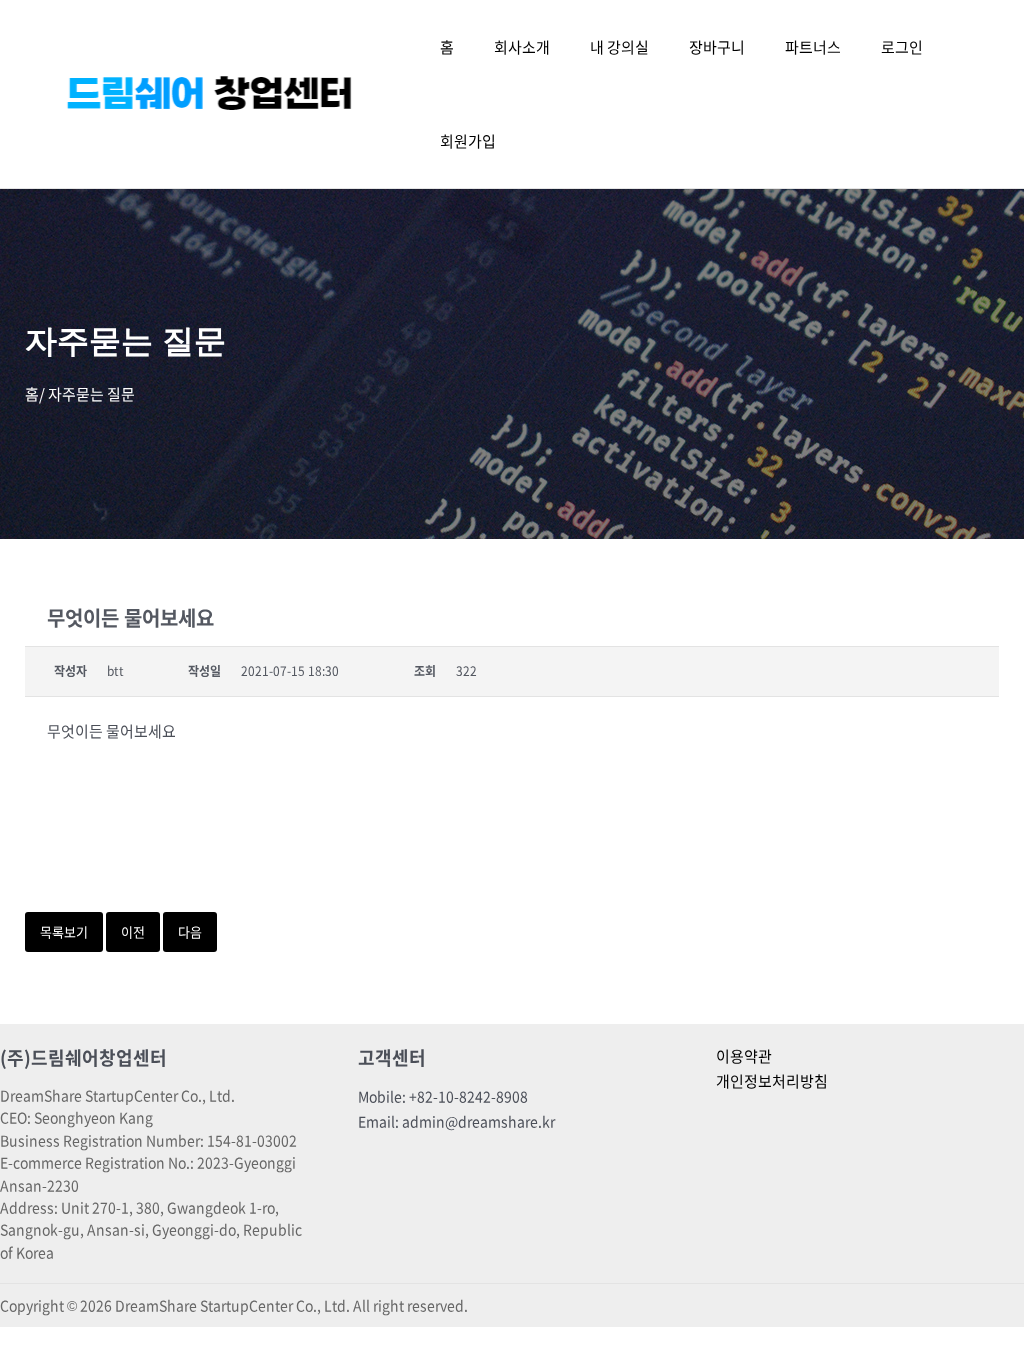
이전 (133, 931)
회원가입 (468, 141)
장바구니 (717, 47)
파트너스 (813, 47)
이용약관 (744, 1056)
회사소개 (522, 47)
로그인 (902, 47)
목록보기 (64, 931)
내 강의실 (619, 47)
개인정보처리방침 (772, 1081)
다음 (190, 931)
